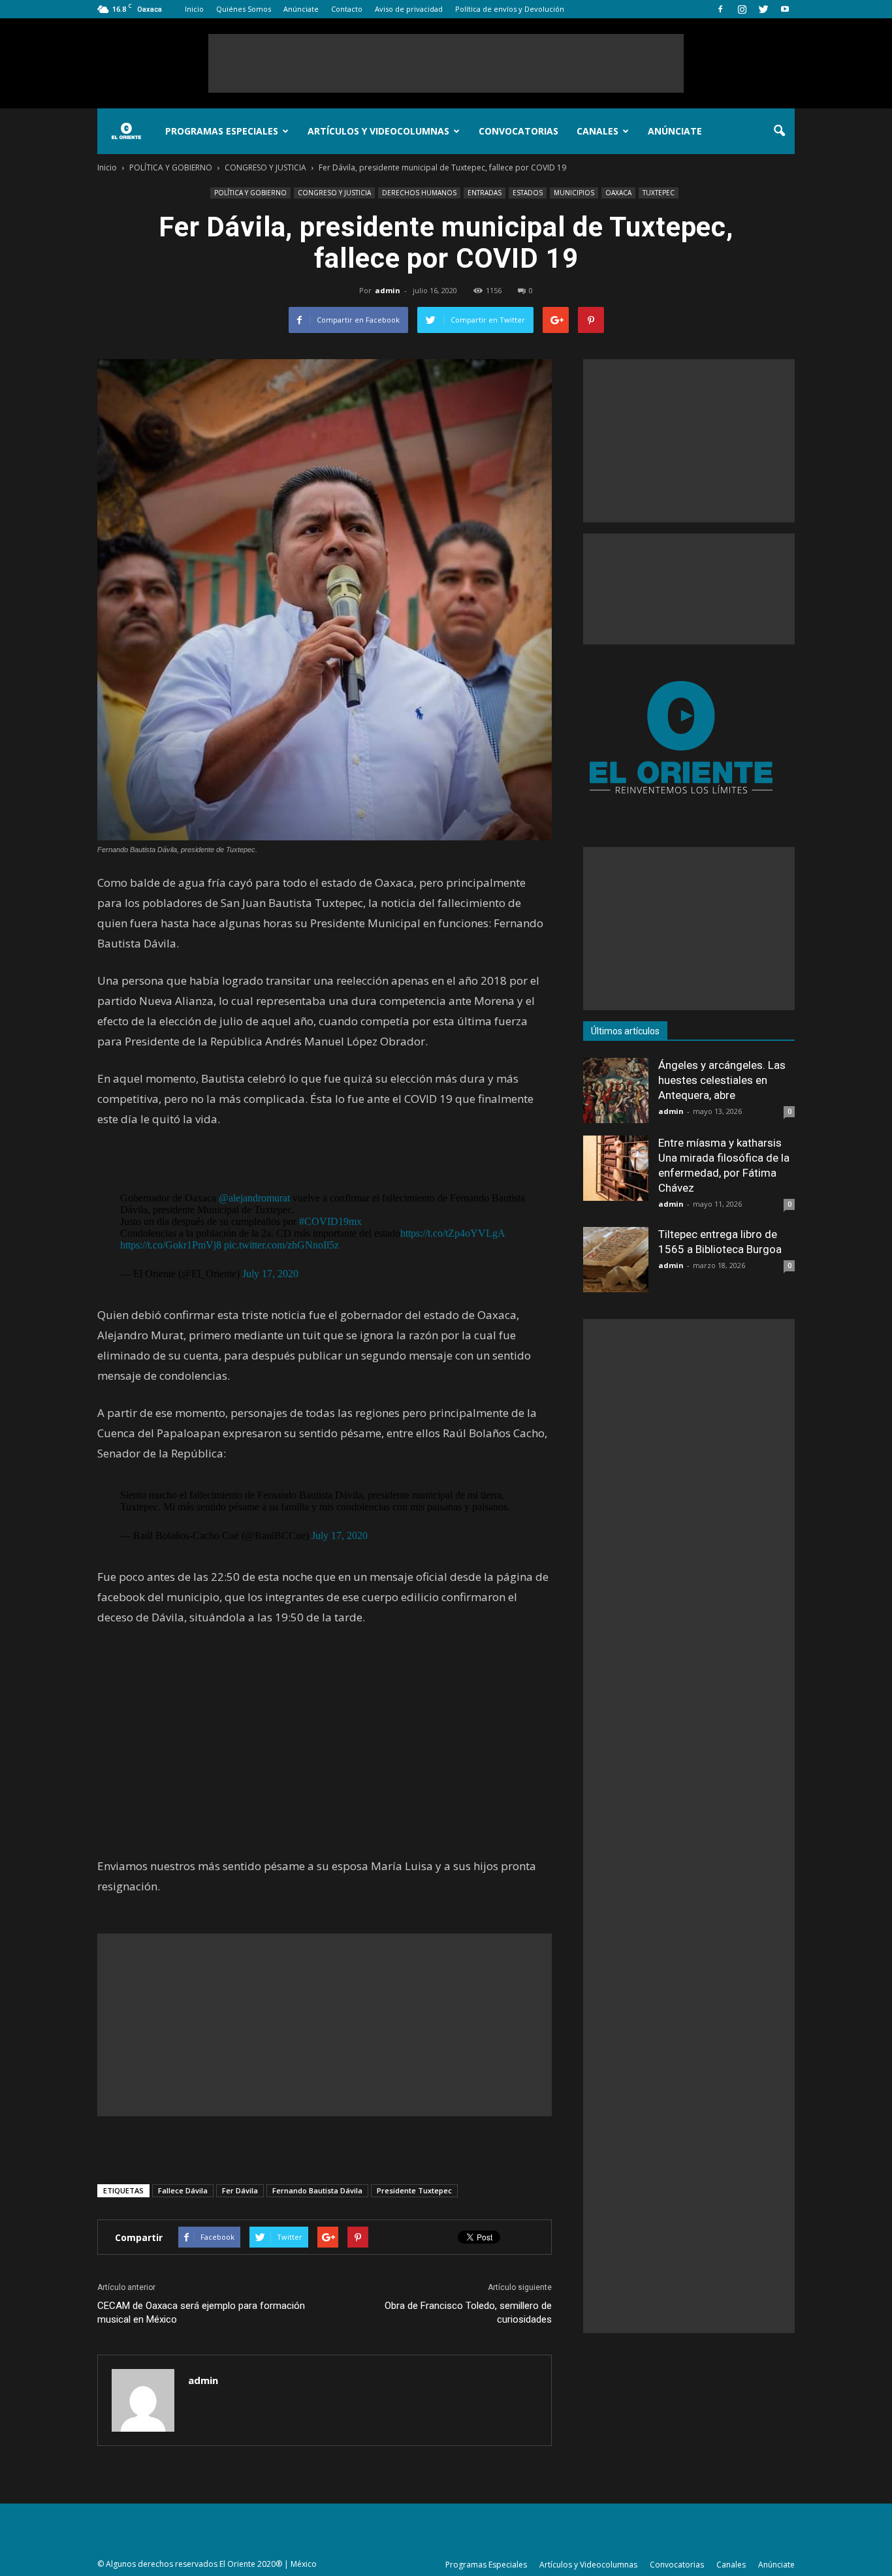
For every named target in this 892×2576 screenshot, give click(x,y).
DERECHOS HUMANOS (419, 193)
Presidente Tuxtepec (414, 2190)
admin (388, 290)
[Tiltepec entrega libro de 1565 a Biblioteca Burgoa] (616, 1260)
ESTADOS (528, 193)
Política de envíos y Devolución (510, 9)
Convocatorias (518, 131)
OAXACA (618, 193)
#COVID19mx (330, 1221)
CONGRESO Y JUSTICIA (334, 193)
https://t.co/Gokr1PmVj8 (171, 1245)
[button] (779, 131)
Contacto (347, 9)
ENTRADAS (485, 193)
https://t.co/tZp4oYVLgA (453, 1233)
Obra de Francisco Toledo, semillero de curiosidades (468, 2313)
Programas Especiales (222, 131)
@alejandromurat (254, 1198)
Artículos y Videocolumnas (378, 131)
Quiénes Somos (244, 9)
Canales (597, 131)
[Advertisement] (446, 63)
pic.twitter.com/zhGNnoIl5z (281, 1245)
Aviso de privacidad (409, 9)
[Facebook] (720, 9)
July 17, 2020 (270, 1274)
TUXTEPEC (659, 193)
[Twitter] (763, 9)
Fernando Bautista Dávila (317, 2190)
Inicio (194, 9)
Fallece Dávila (183, 2190)
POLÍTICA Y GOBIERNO (250, 193)
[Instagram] (742, 9)
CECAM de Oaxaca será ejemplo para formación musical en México (201, 2313)
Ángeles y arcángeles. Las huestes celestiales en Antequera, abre (722, 1080)
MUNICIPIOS (574, 193)
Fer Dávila (240, 2190)
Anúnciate (301, 9)
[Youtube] (785, 9)
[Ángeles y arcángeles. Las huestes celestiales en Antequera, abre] (616, 1090)
